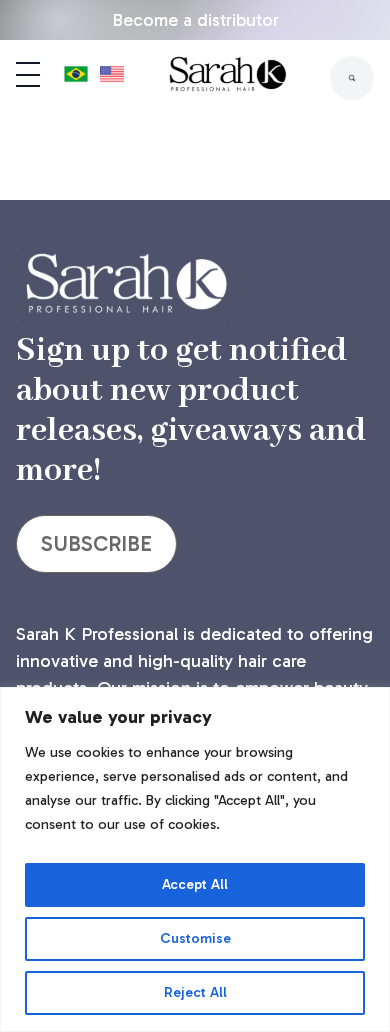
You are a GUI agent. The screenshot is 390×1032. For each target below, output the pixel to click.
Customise (195, 938)
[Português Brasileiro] (76, 78)
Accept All (195, 884)
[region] (195, 859)
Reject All (195, 992)
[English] (112, 78)
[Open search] (352, 78)
